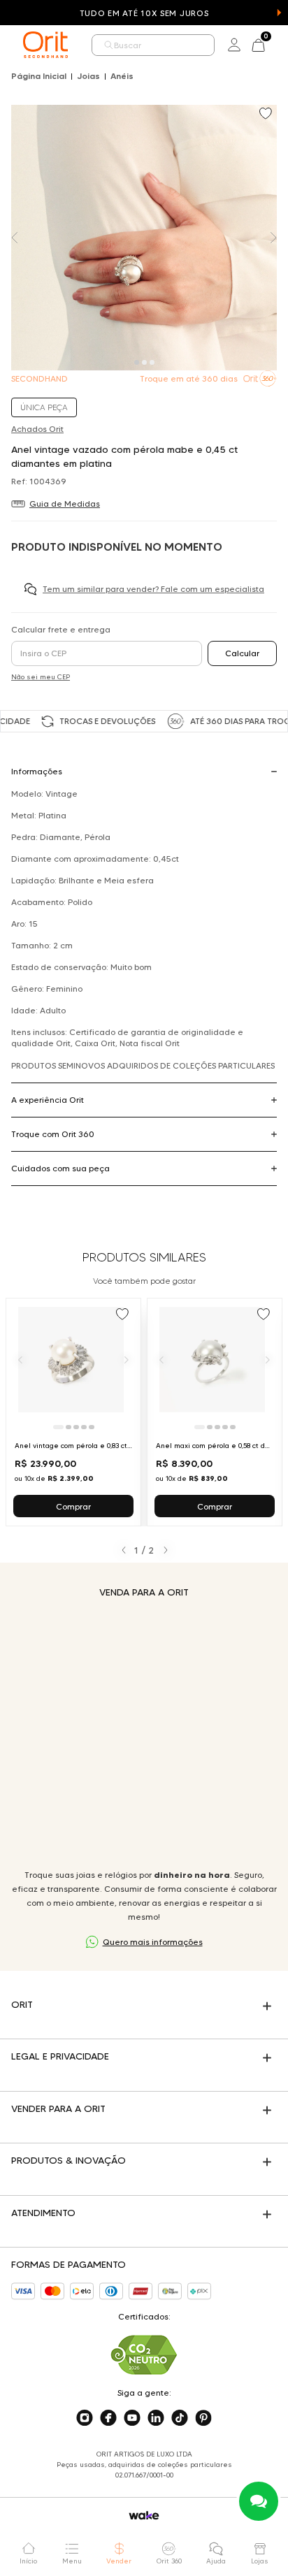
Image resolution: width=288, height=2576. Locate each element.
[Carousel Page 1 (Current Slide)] (137, 362)
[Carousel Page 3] (152, 362)
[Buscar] (109, 45)
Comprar (73, 1506)
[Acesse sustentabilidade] (144, 2355)
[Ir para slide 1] (58, 1427)
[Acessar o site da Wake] (144, 2516)
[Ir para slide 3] (76, 1427)
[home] (45, 45)
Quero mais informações (153, 1942)
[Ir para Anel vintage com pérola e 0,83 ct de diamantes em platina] (73, 1412)
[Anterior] (20, 1359)
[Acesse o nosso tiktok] (180, 2418)
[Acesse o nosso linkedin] (156, 2418)
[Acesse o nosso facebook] (108, 2418)
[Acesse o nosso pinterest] (203, 2418)
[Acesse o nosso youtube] (132, 2418)
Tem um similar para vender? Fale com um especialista (153, 589)
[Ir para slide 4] (84, 1427)
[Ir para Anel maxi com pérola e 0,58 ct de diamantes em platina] (215, 1412)
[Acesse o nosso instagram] (85, 2418)
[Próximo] (127, 1359)
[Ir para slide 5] (92, 1427)
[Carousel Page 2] (144, 362)
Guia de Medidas (65, 504)
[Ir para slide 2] (69, 1427)
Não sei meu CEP (41, 677)
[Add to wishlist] (267, 115)
